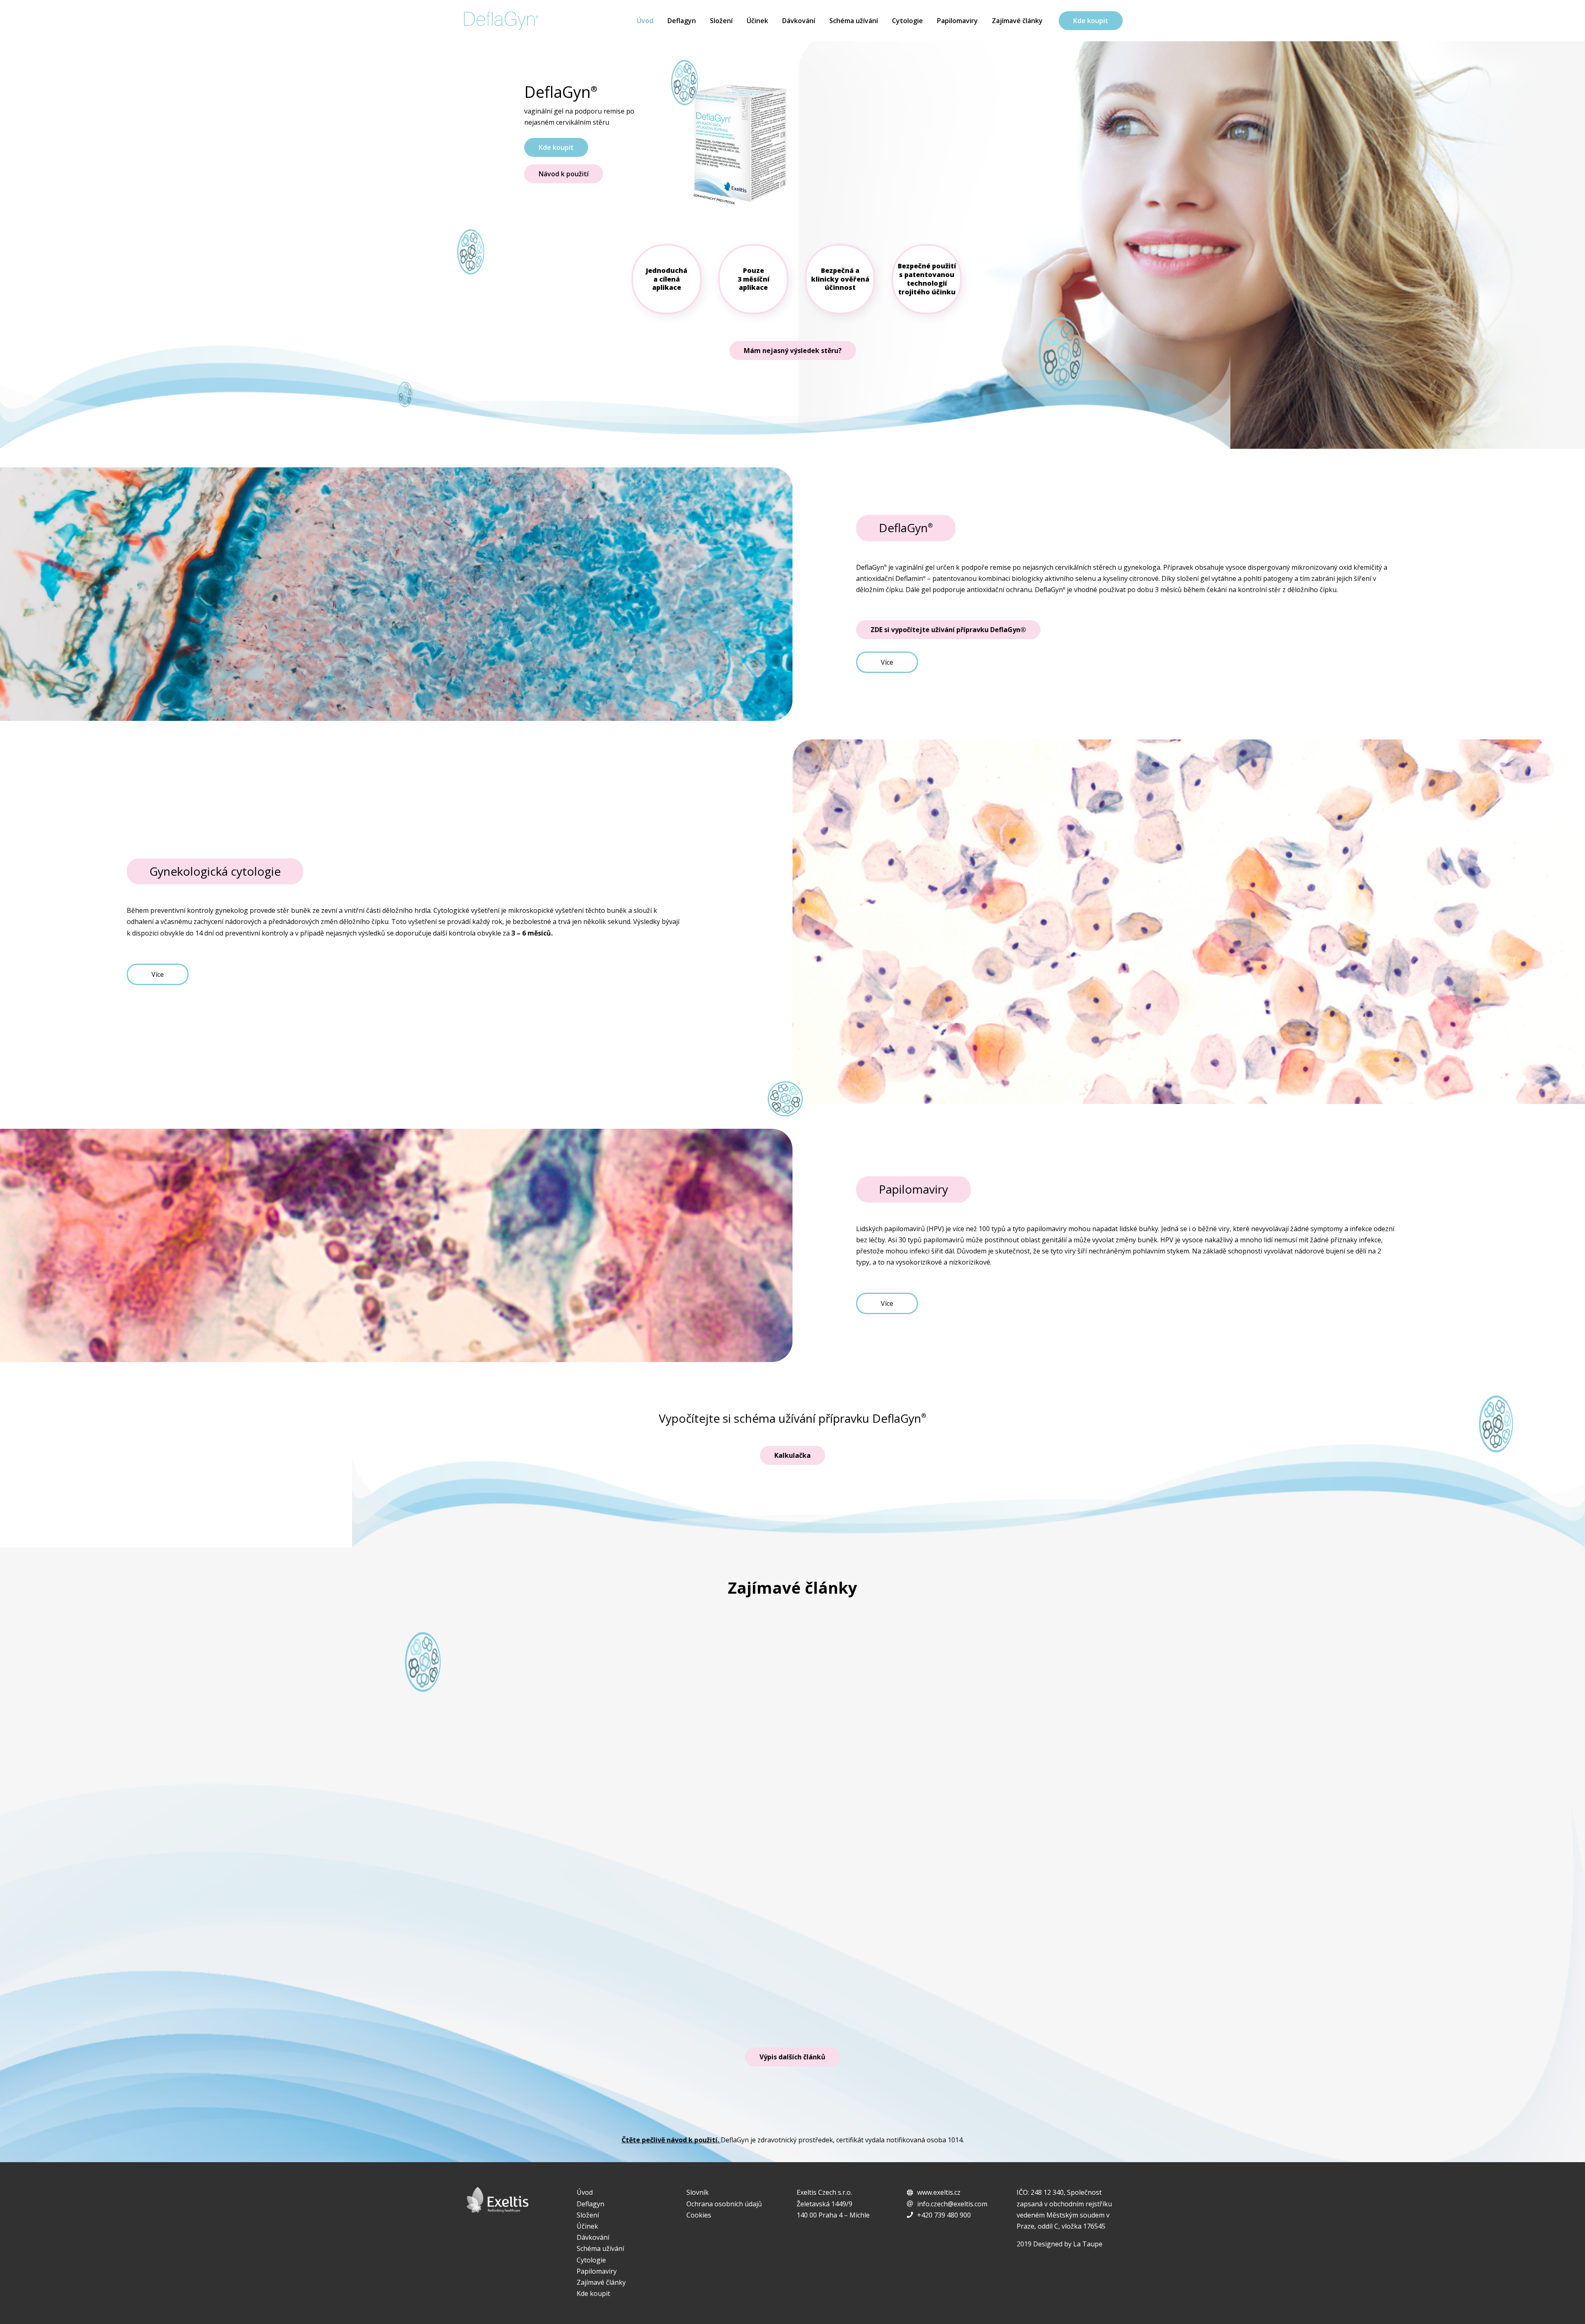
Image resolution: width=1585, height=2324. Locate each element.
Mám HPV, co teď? (568, 1966)
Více (887, 662)
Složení (721, 21)
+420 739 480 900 (944, 2215)
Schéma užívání (854, 21)
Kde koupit (1091, 21)
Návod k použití (564, 174)
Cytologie (907, 21)
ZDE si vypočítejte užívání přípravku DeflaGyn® (948, 630)
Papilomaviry (957, 21)
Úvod (645, 21)
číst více (1034, 2003)
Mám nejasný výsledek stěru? (793, 351)
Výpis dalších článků (792, 2057)
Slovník (698, 2192)
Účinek (757, 21)
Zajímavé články (1017, 21)
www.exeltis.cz (939, 2192)
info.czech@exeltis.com (952, 2204)
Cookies (699, 2215)
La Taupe (1088, 2244)
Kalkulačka (792, 1455)
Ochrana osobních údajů (724, 2204)
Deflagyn (682, 21)
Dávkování (799, 21)
